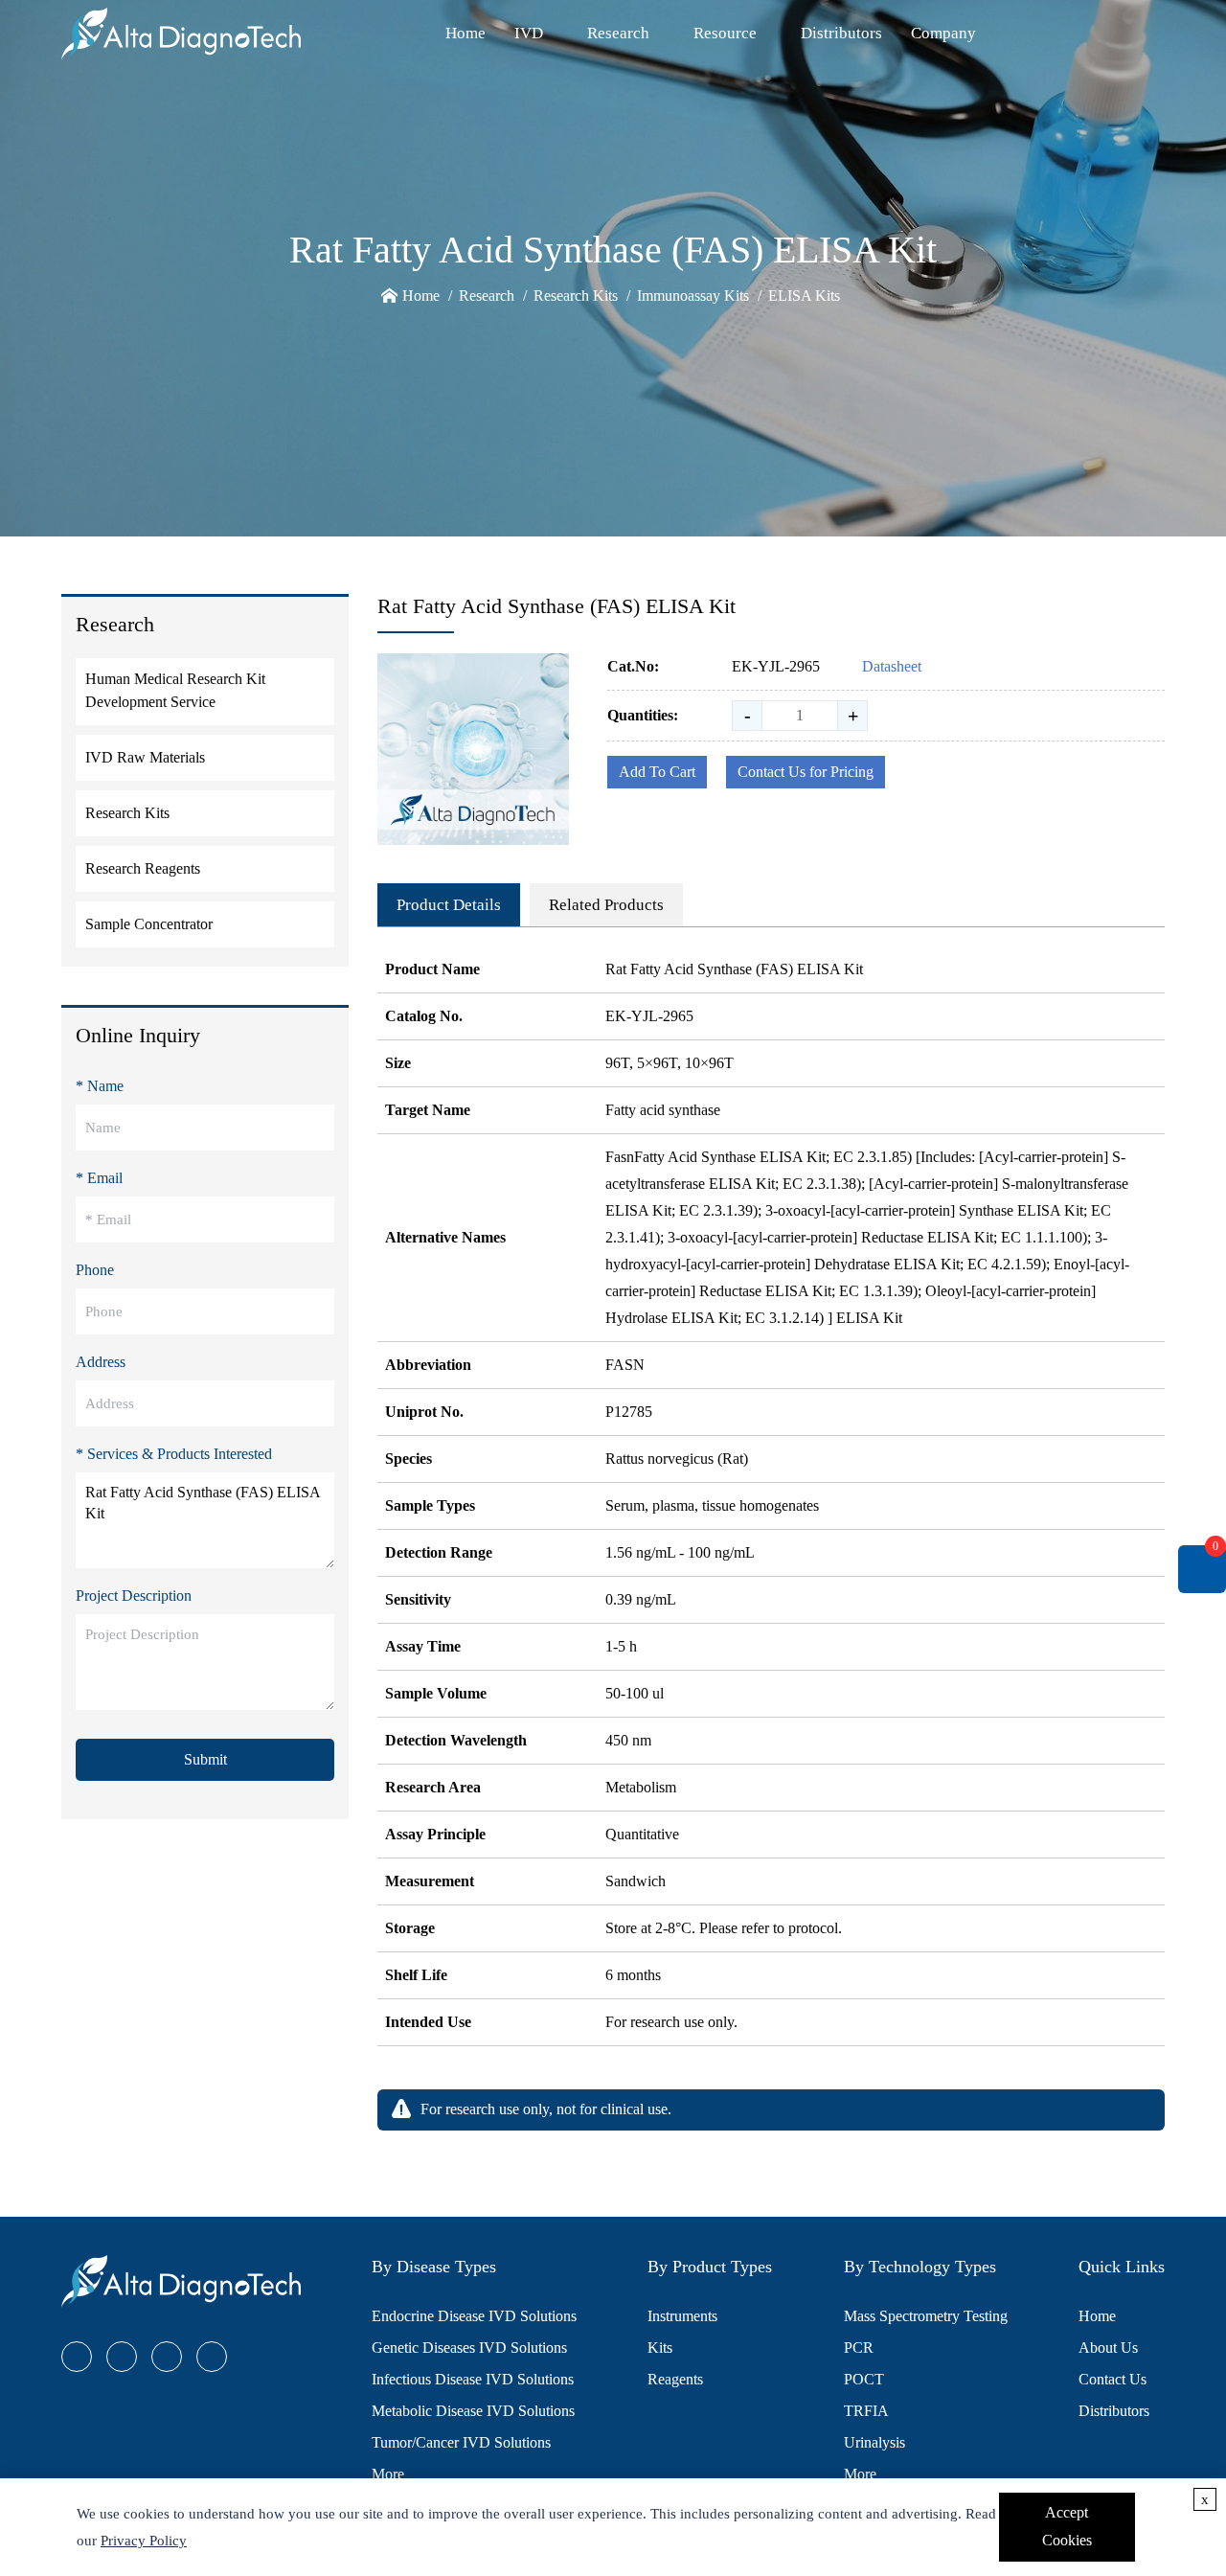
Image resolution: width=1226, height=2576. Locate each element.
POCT (864, 2379)
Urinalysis (874, 2442)
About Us (1108, 2348)
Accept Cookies (1067, 2526)
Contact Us (1112, 2379)
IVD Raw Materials (145, 757)
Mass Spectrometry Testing (926, 2316)
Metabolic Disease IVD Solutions (473, 2411)
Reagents (675, 2379)
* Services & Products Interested (174, 1454)
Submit (205, 1759)
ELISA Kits (804, 296)
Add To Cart (657, 772)
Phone (95, 1270)
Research (618, 33)
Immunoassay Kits (693, 296)
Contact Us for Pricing (806, 772)
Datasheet (892, 666)
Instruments (682, 2316)
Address (101, 1362)
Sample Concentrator (149, 924)
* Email (99, 1178)
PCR (859, 2348)
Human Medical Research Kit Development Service (175, 690)
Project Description (134, 1596)
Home (465, 33)
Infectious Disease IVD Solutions (473, 2379)
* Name (100, 1086)
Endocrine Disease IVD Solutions (474, 2316)
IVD (529, 33)
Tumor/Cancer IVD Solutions (461, 2442)
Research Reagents (143, 868)
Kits (660, 2348)
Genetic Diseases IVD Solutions (469, 2348)
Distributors (841, 33)
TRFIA (866, 2411)
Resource (725, 33)
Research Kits (576, 296)
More (388, 2474)
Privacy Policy (144, 2541)
